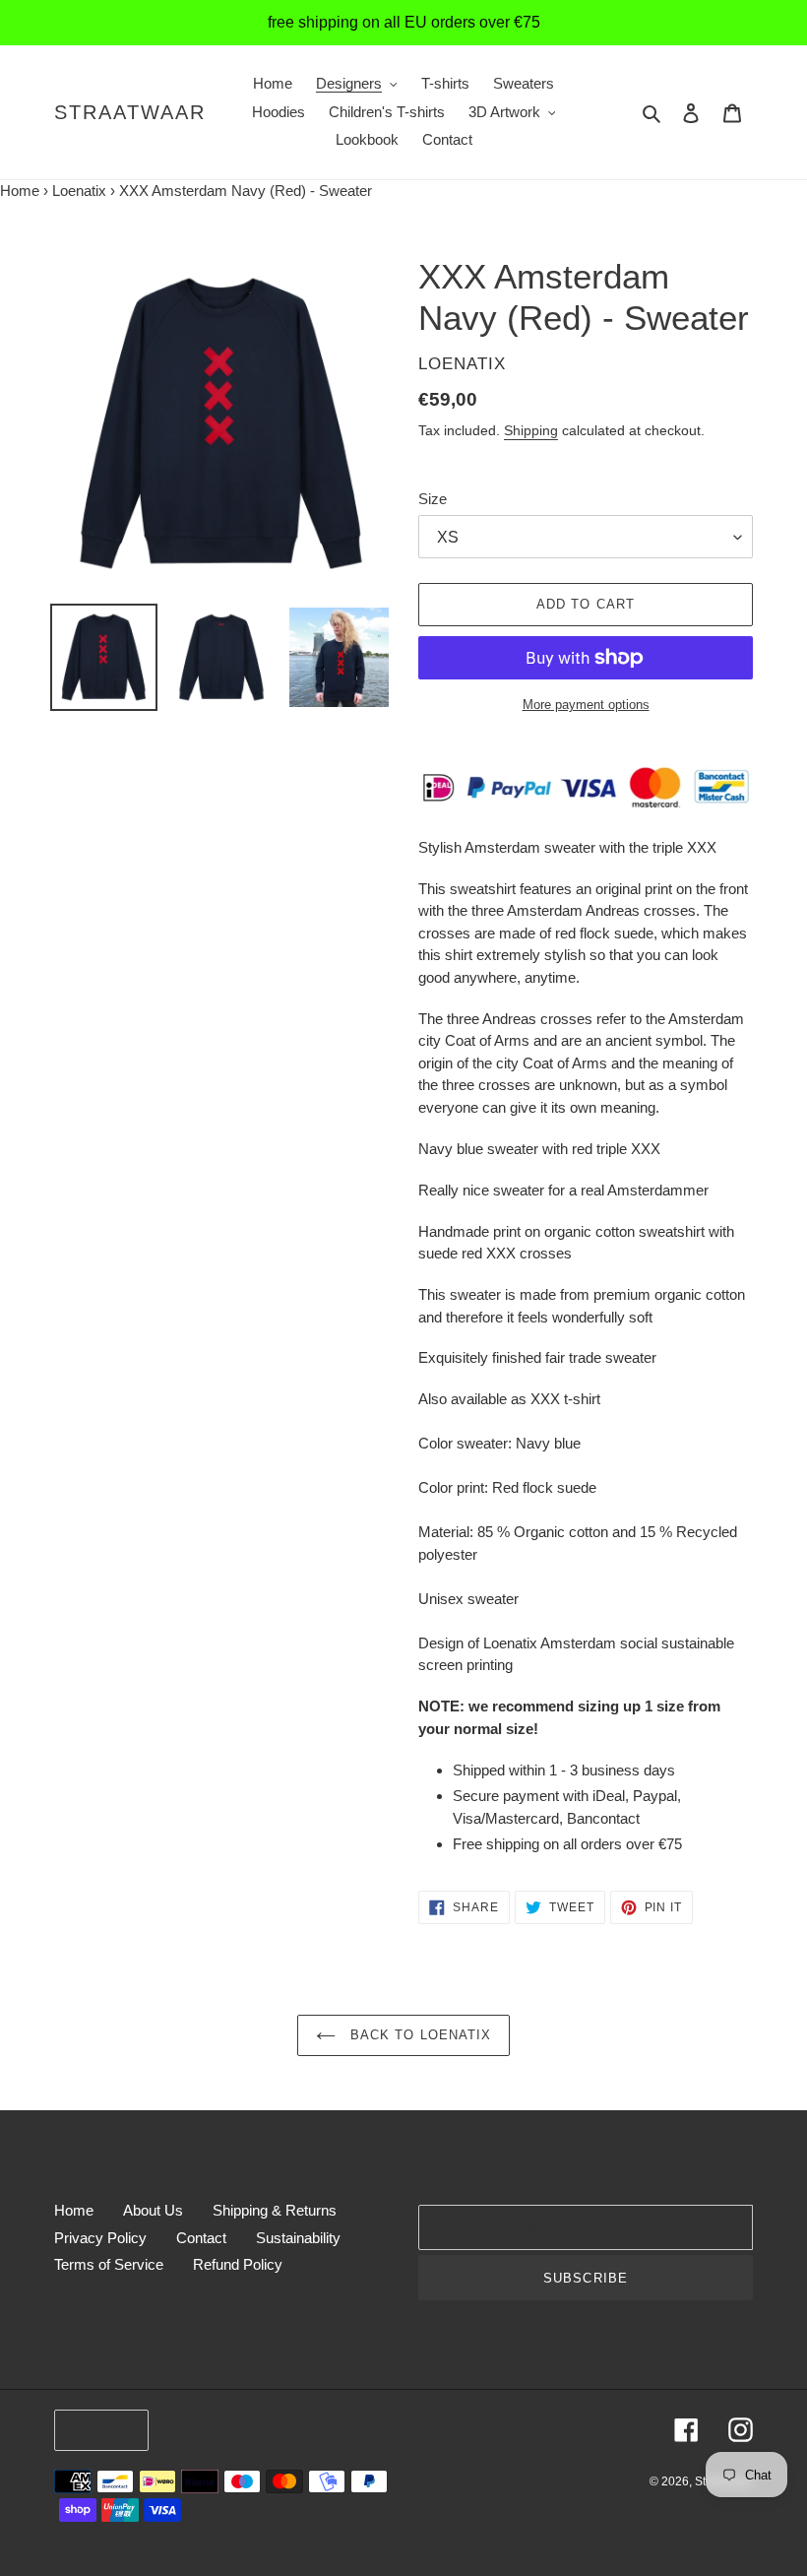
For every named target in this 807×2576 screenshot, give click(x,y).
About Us (153, 2210)
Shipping (531, 430)
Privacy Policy (100, 2238)
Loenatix (79, 191)
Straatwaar (130, 112)
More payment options (586, 705)
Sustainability (298, 2238)
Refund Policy (238, 2264)
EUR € (96, 2430)
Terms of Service (109, 2264)
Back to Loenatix (418, 2035)
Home (20, 191)
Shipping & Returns (275, 2210)
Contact (201, 2238)
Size (433, 499)
